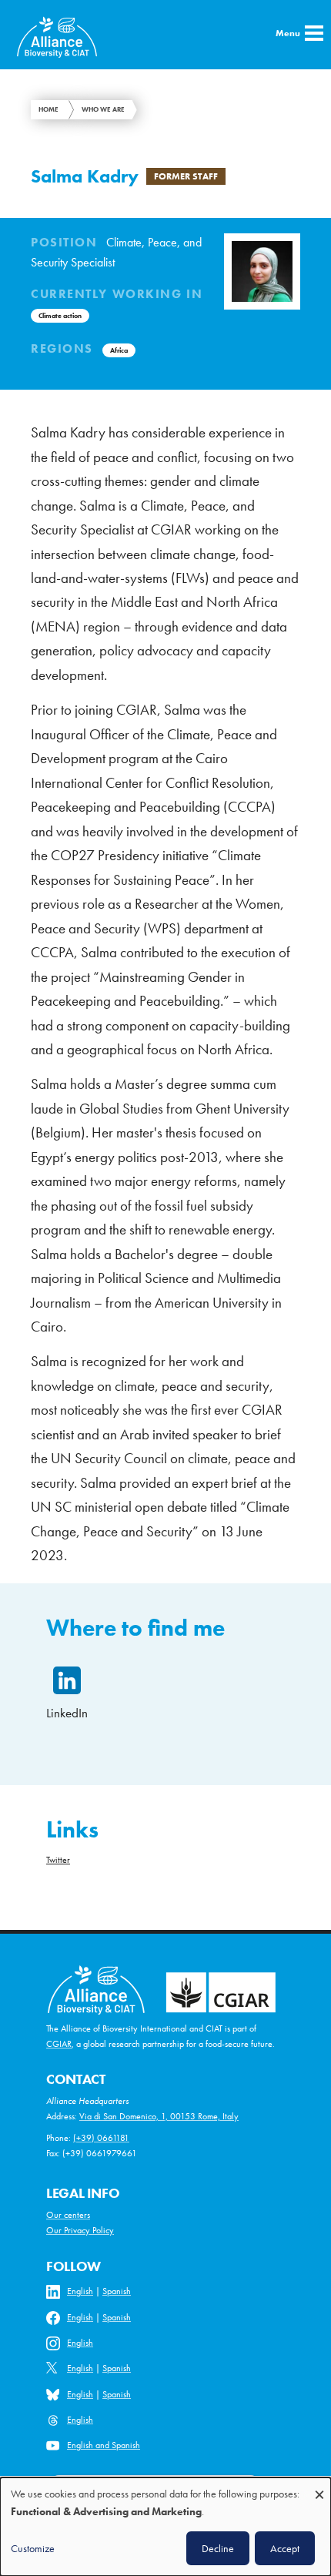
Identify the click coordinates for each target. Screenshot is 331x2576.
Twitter (58, 1860)
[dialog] (165, 2527)
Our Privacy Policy (80, 2230)
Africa (119, 350)
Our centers (68, 2215)
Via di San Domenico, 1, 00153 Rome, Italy (159, 2116)
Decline (218, 2548)
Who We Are (103, 109)
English (80, 2291)
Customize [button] (33, 2548)
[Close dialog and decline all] (319, 2487)
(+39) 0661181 (101, 2138)
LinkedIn (67, 1713)
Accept (285, 2548)
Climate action (60, 316)
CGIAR (59, 2044)
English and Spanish (104, 2445)
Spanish (117, 2291)
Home (48, 109)
